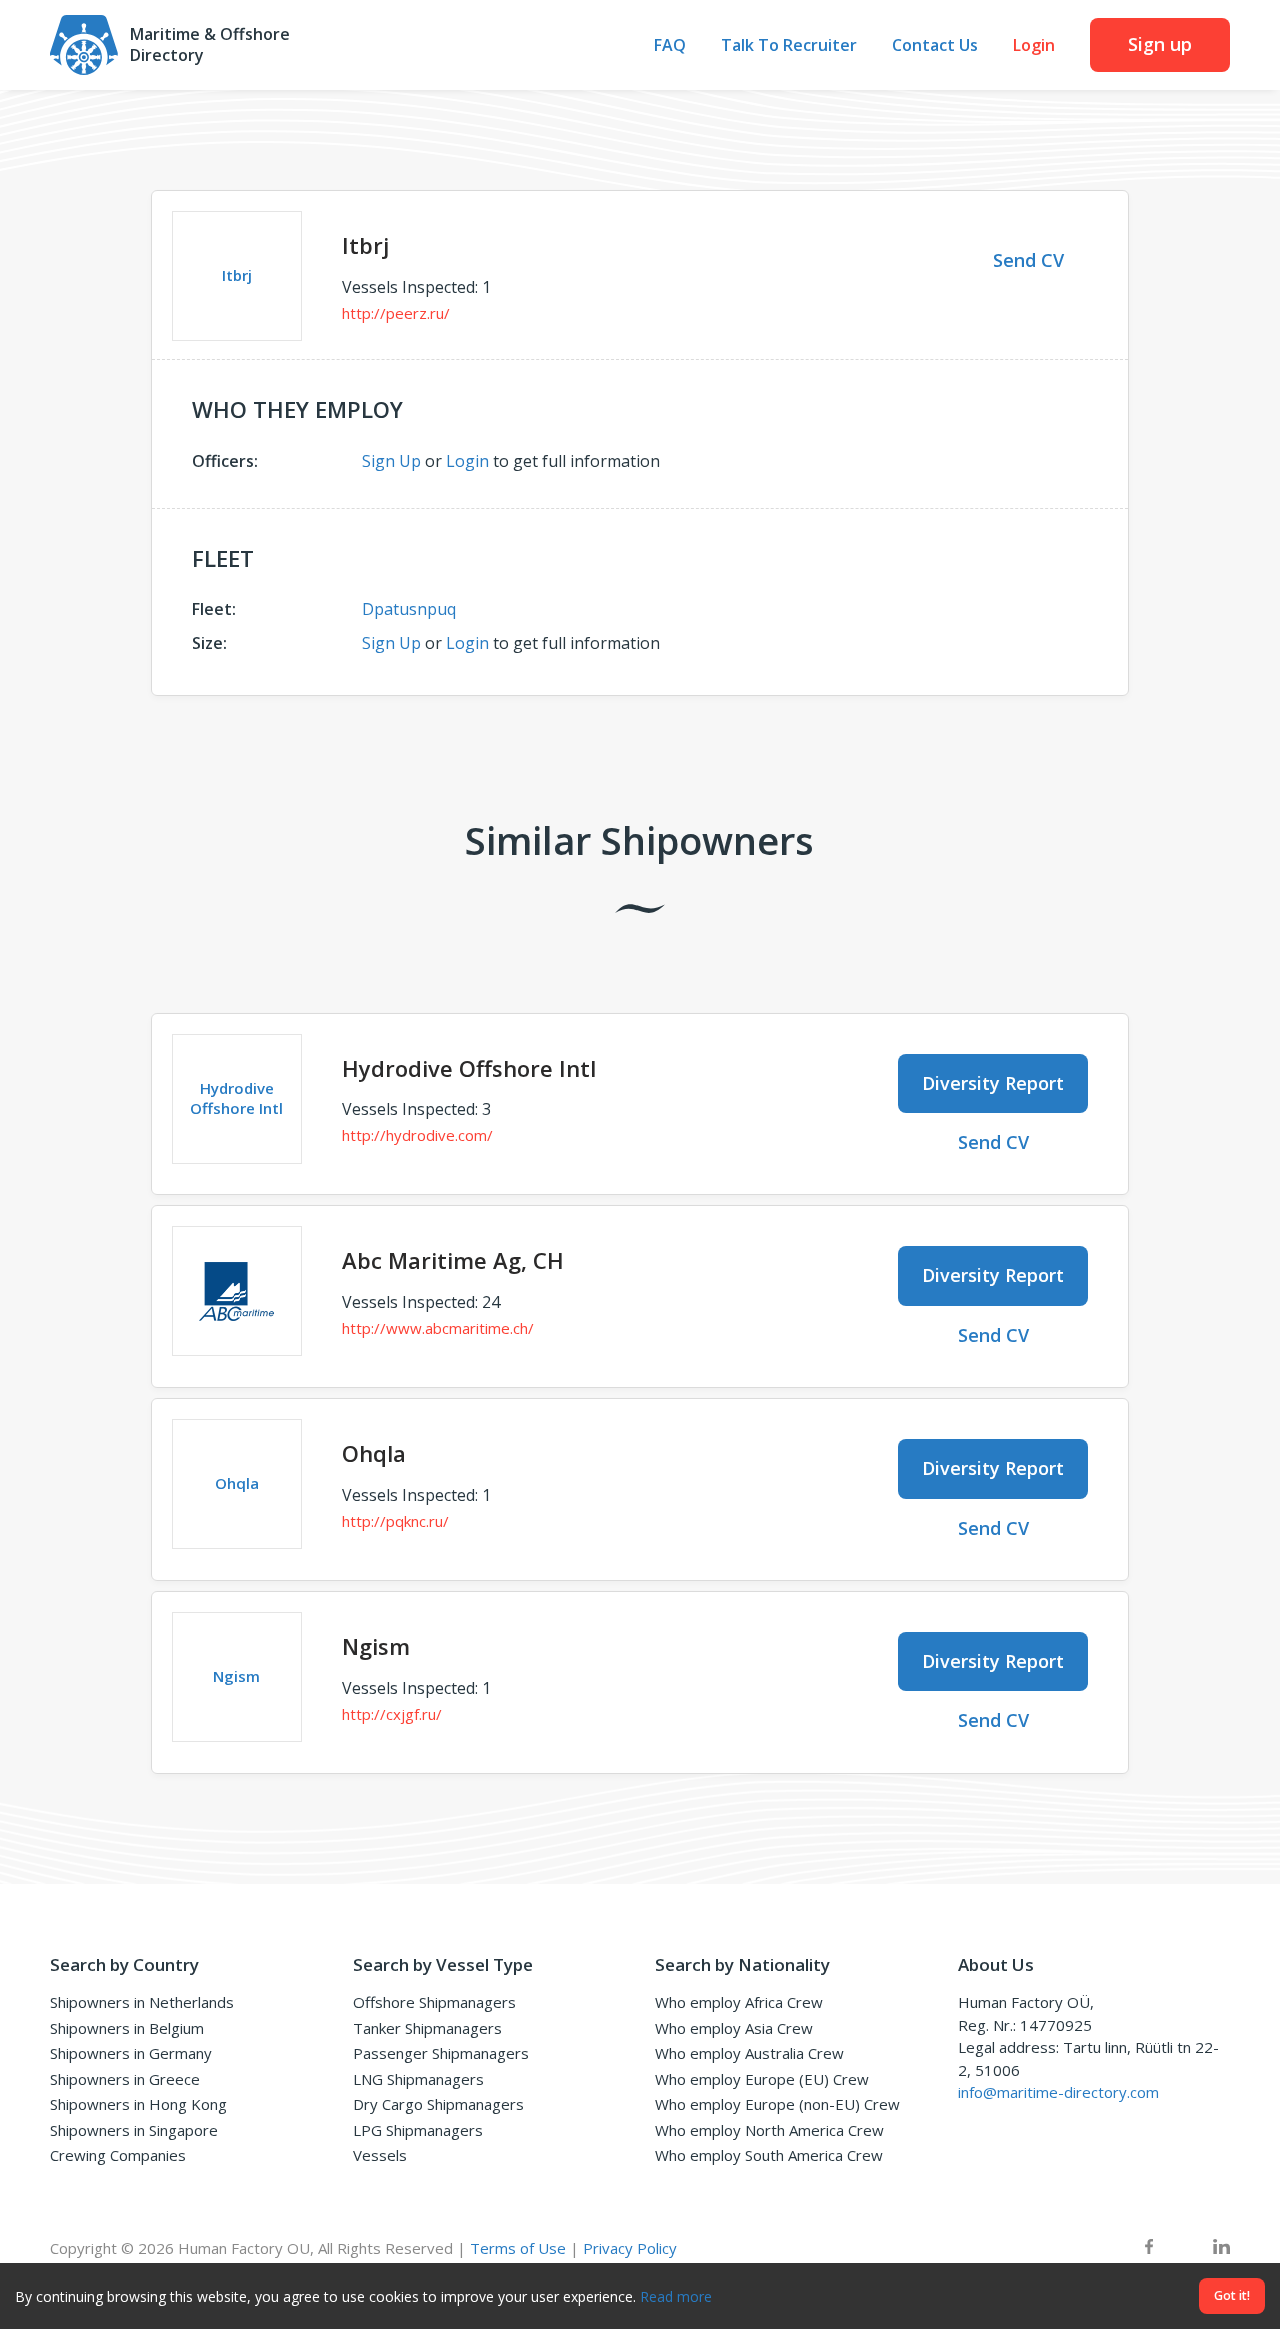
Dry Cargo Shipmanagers (438, 2104)
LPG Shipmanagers (418, 2130)
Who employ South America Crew (769, 2155)
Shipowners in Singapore (134, 2130)
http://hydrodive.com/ (417, 1135)
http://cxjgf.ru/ (392, 1714)
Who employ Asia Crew (734, 2028)
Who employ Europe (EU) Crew (762, 2079)
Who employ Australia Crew (749, 2053)
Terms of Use (518, 2248)
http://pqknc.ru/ (395, 1521)
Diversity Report (993, 1083)
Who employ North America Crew (769, 2130)
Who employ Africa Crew (739, 2002)
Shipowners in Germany (131, 2053)
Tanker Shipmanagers (427, 2028)
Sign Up (391, 461)
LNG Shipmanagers (418, 2079)
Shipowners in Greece (125, 2079)
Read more (676, 2296)
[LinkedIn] (1221, 2248)
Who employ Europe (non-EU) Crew (777, 2104)
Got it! (1232, 2295)
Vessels (380, 2155)
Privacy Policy (630, 2248)
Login (1034, 45)
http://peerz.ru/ (396, 313)
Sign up (1160, 44)
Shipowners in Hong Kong (138, 2104)
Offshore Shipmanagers (434, 2002)
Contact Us (935, 45)
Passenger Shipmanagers (441, 2053)
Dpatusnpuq (409, 609)
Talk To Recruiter (789, 45)
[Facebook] (1149, 2248)
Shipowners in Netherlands (142, 2002)
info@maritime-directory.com (1058, 2092)
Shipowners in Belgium (127, 2028)
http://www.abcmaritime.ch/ (438, 1328)
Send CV (1028, 260)
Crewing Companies (118, 2155)
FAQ (670, 45)
